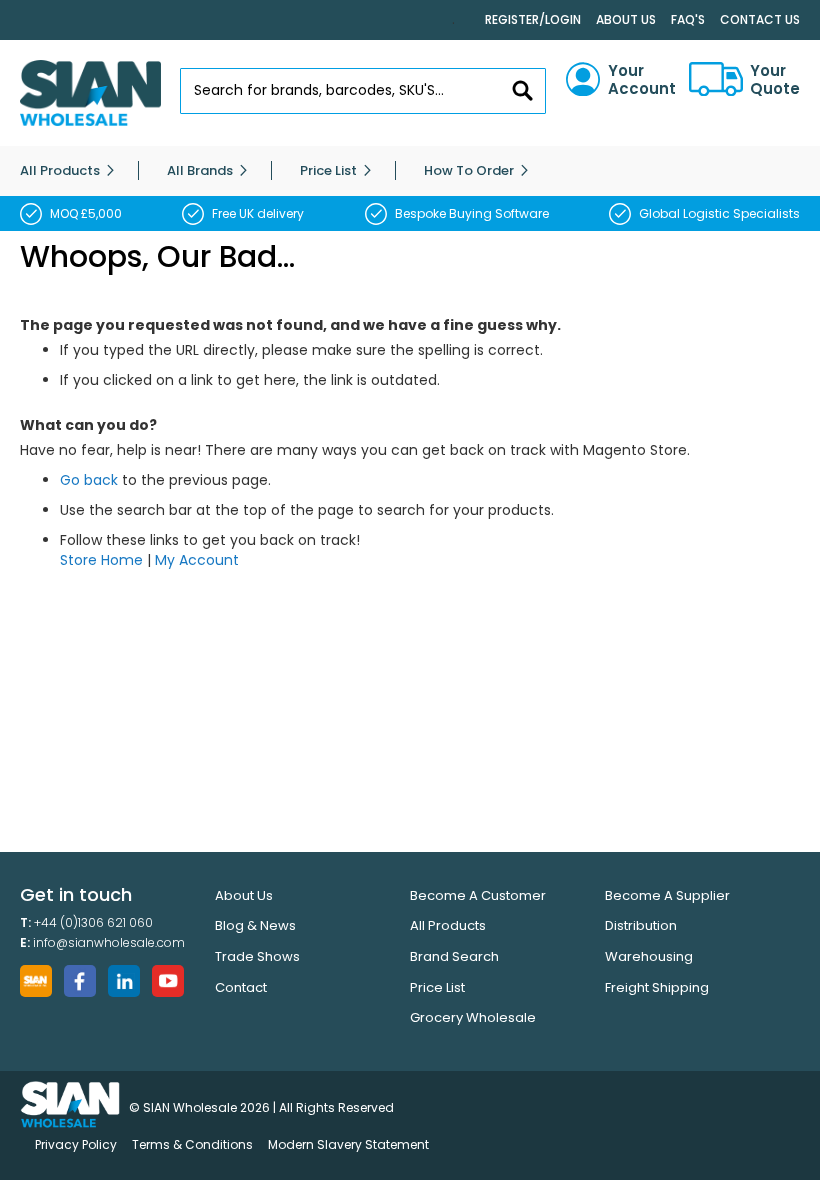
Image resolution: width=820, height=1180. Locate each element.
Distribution (641, 925)
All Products (448, 925)
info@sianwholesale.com (109, 942)
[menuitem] (60, 171)
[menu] (410, 171)
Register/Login (533, 19)
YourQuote (775, 80)
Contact (241, 987)
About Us (626, 19)
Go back (89, 480)
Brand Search (454, 956)
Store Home (101, 560)
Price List (437, 987)
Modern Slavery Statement (348, 1144)
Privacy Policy (76, 1144)
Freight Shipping (657, 987)
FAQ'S (688, 19)
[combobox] (363, 91)
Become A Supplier (667, 895)
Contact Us (760, 19)
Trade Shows (257, 956)
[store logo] (90, 93)
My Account (197, 560)
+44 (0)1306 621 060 (93, 922)
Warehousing (649, 956)
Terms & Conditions (192, 1144)
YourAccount (642, 80)
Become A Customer (478, 895)
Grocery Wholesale (473, 1017)
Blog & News (255, 925)
